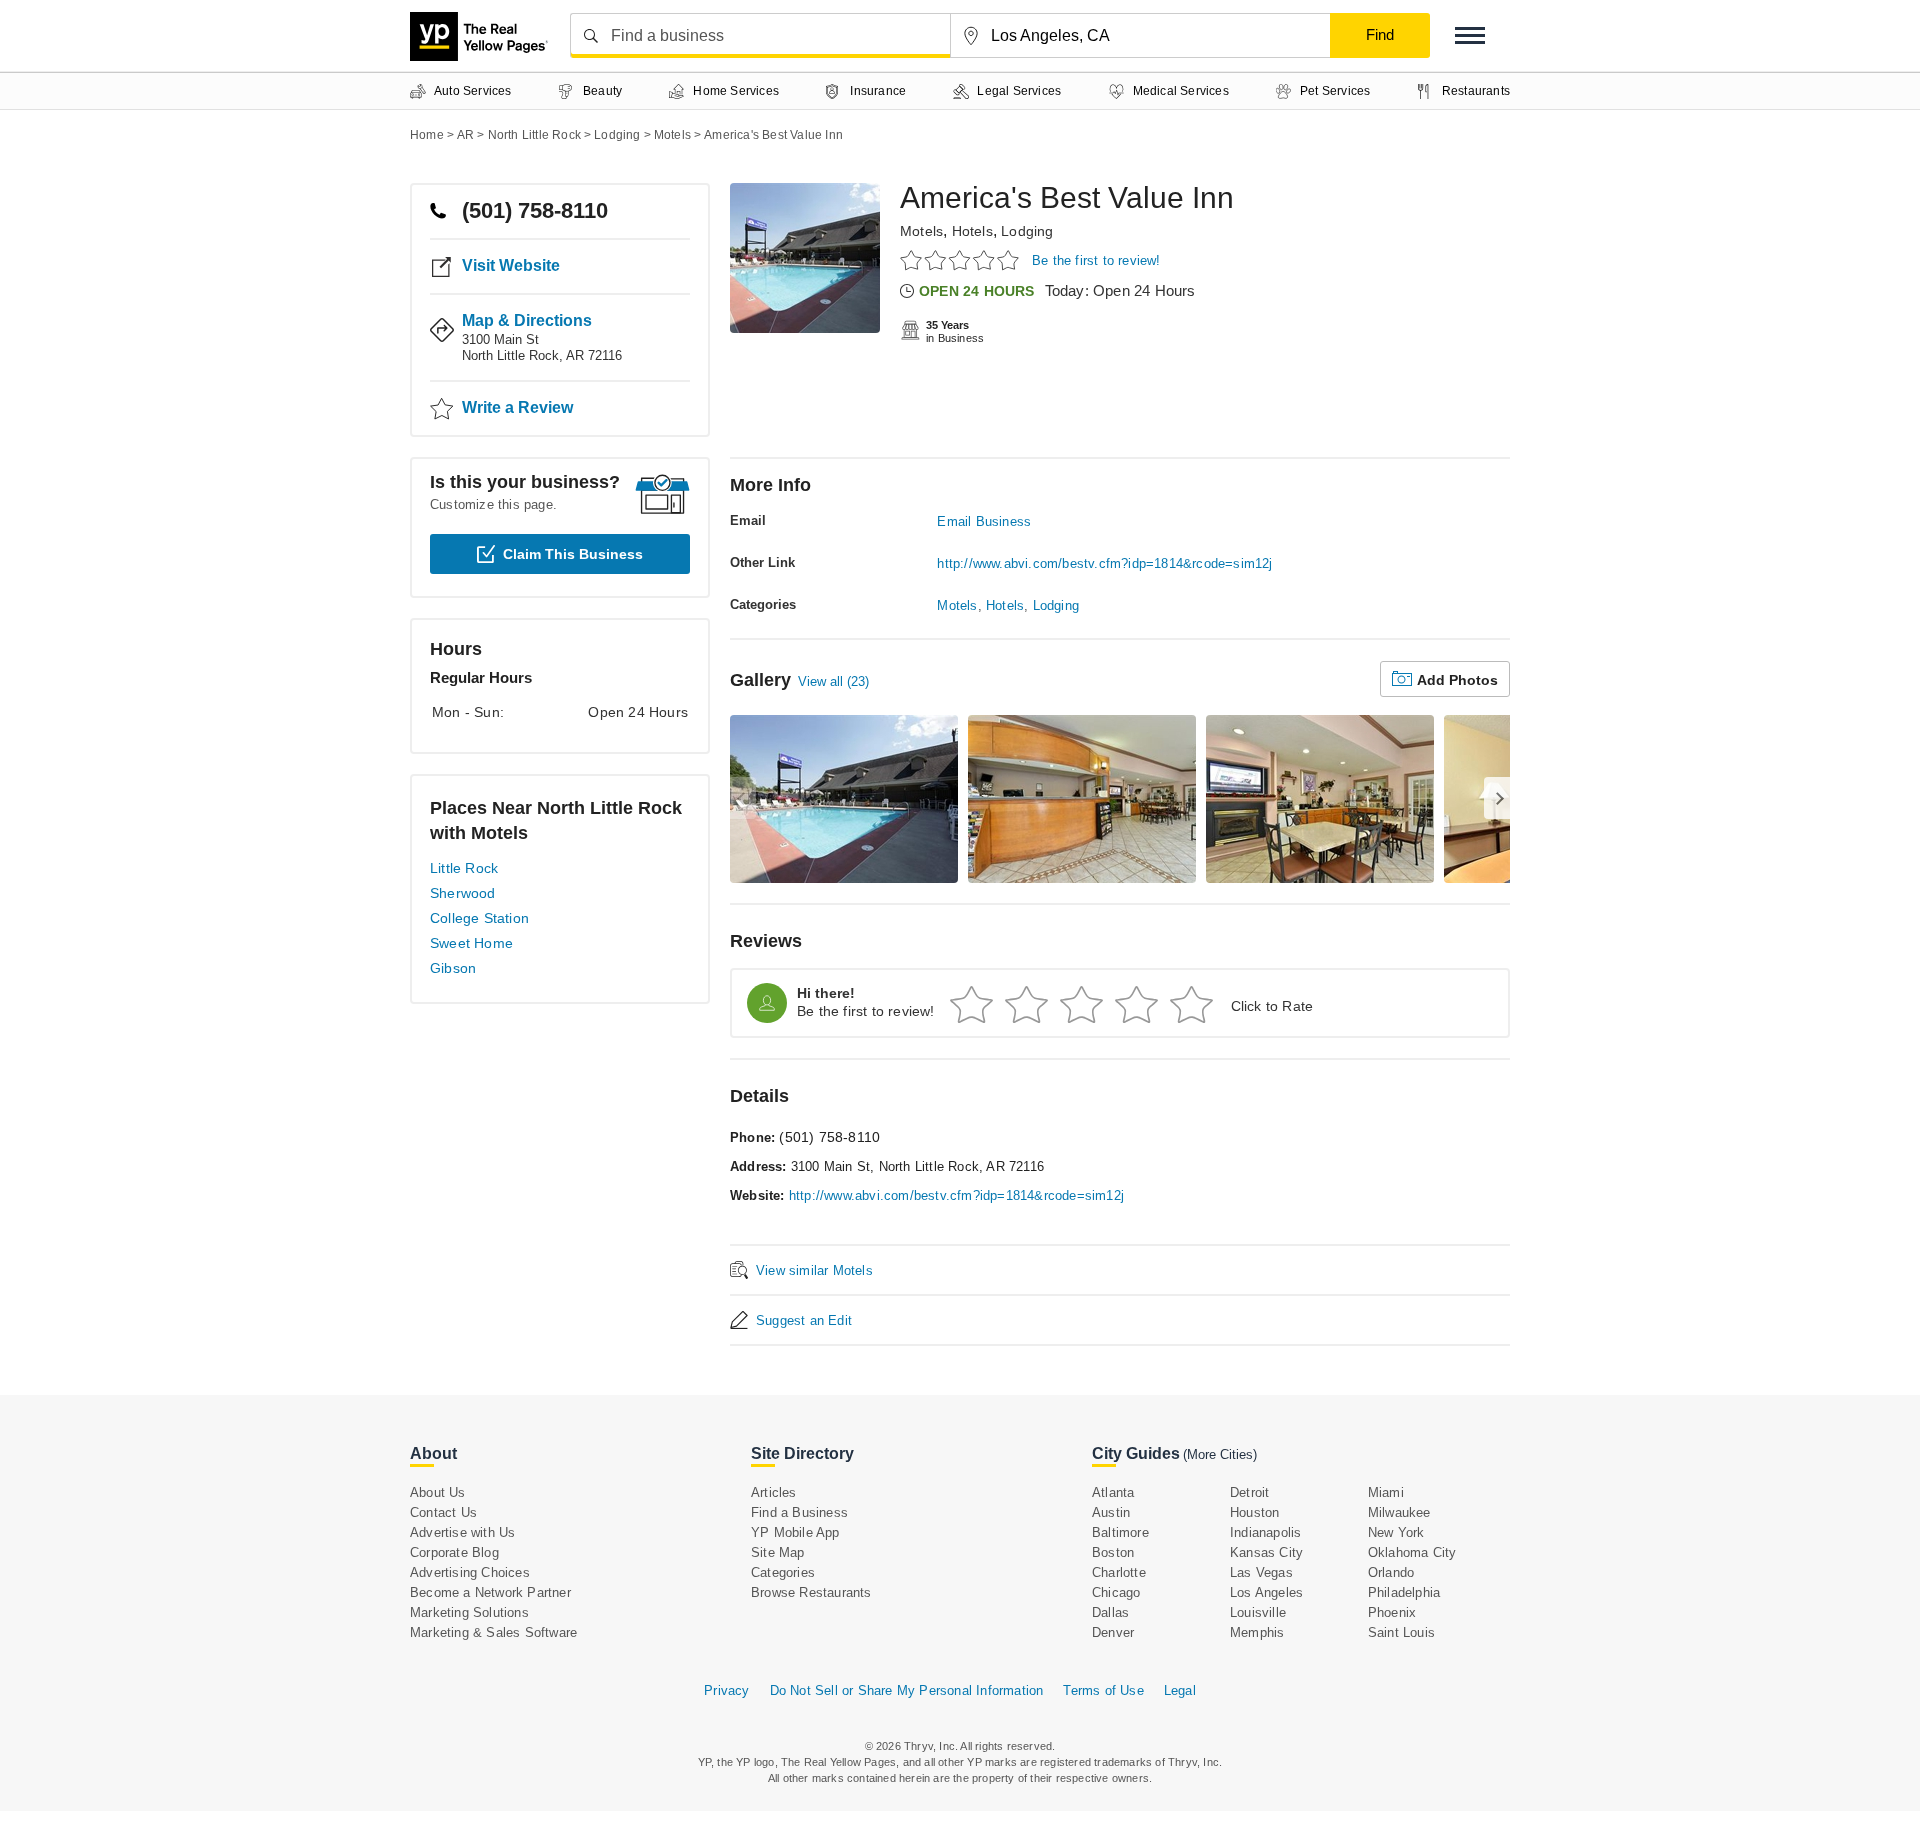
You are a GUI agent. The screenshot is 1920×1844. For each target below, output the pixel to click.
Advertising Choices (470, 1572)
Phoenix (1392, 1612)
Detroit (1249, 1492)
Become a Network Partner (490, 1592)
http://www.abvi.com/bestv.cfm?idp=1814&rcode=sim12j (1104, 563)
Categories (783, 1572)
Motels (921, 231)
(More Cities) (1220, 1454)
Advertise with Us (462, 1532)
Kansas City (1266, 1552)
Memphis (1257, 1632)
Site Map (778, 1552)
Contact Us (443, 1512)
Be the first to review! (1096, 260)
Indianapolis (1265, 1532)
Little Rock (464, 868)
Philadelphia (1404, 1592)
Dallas (1110, 1612)
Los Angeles (1266, 1592)
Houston (1254, 1512)
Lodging (1027, 231)
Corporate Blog (454, 1552)
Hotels (972, 231)
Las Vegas (1261, 1572)
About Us (438, 1492)
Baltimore (1120, 1532)
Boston (1113, 1552)
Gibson (453, 968)
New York (1396, 1532)
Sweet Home (471, 943)
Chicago (1116, 1592)
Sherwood (463, 893)
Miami (1386, 1492)
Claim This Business (573, 554)
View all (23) (833, 681)
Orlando (1391, 1572)
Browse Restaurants (811, 1592)
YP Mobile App (795, 1532)
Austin (1111, 1512)
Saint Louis (1401, 1632)
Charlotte (1119, 1572)
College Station (479, 918)
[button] (1470, 35)
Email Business (984, 521)
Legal (1180, 1690)
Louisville (1258, 1612)
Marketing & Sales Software (493, 1632)
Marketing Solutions (469, 1612)
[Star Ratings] (962, 259)
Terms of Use (1103, 1690)
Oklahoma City (1412, 1552)
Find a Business (799, 1512)
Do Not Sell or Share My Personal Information (907, 1690)
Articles (774, 1492)
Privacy (726, 1690)
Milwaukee (1399, 1512)
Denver (1113, 1632)
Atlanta (1113, 1492)
